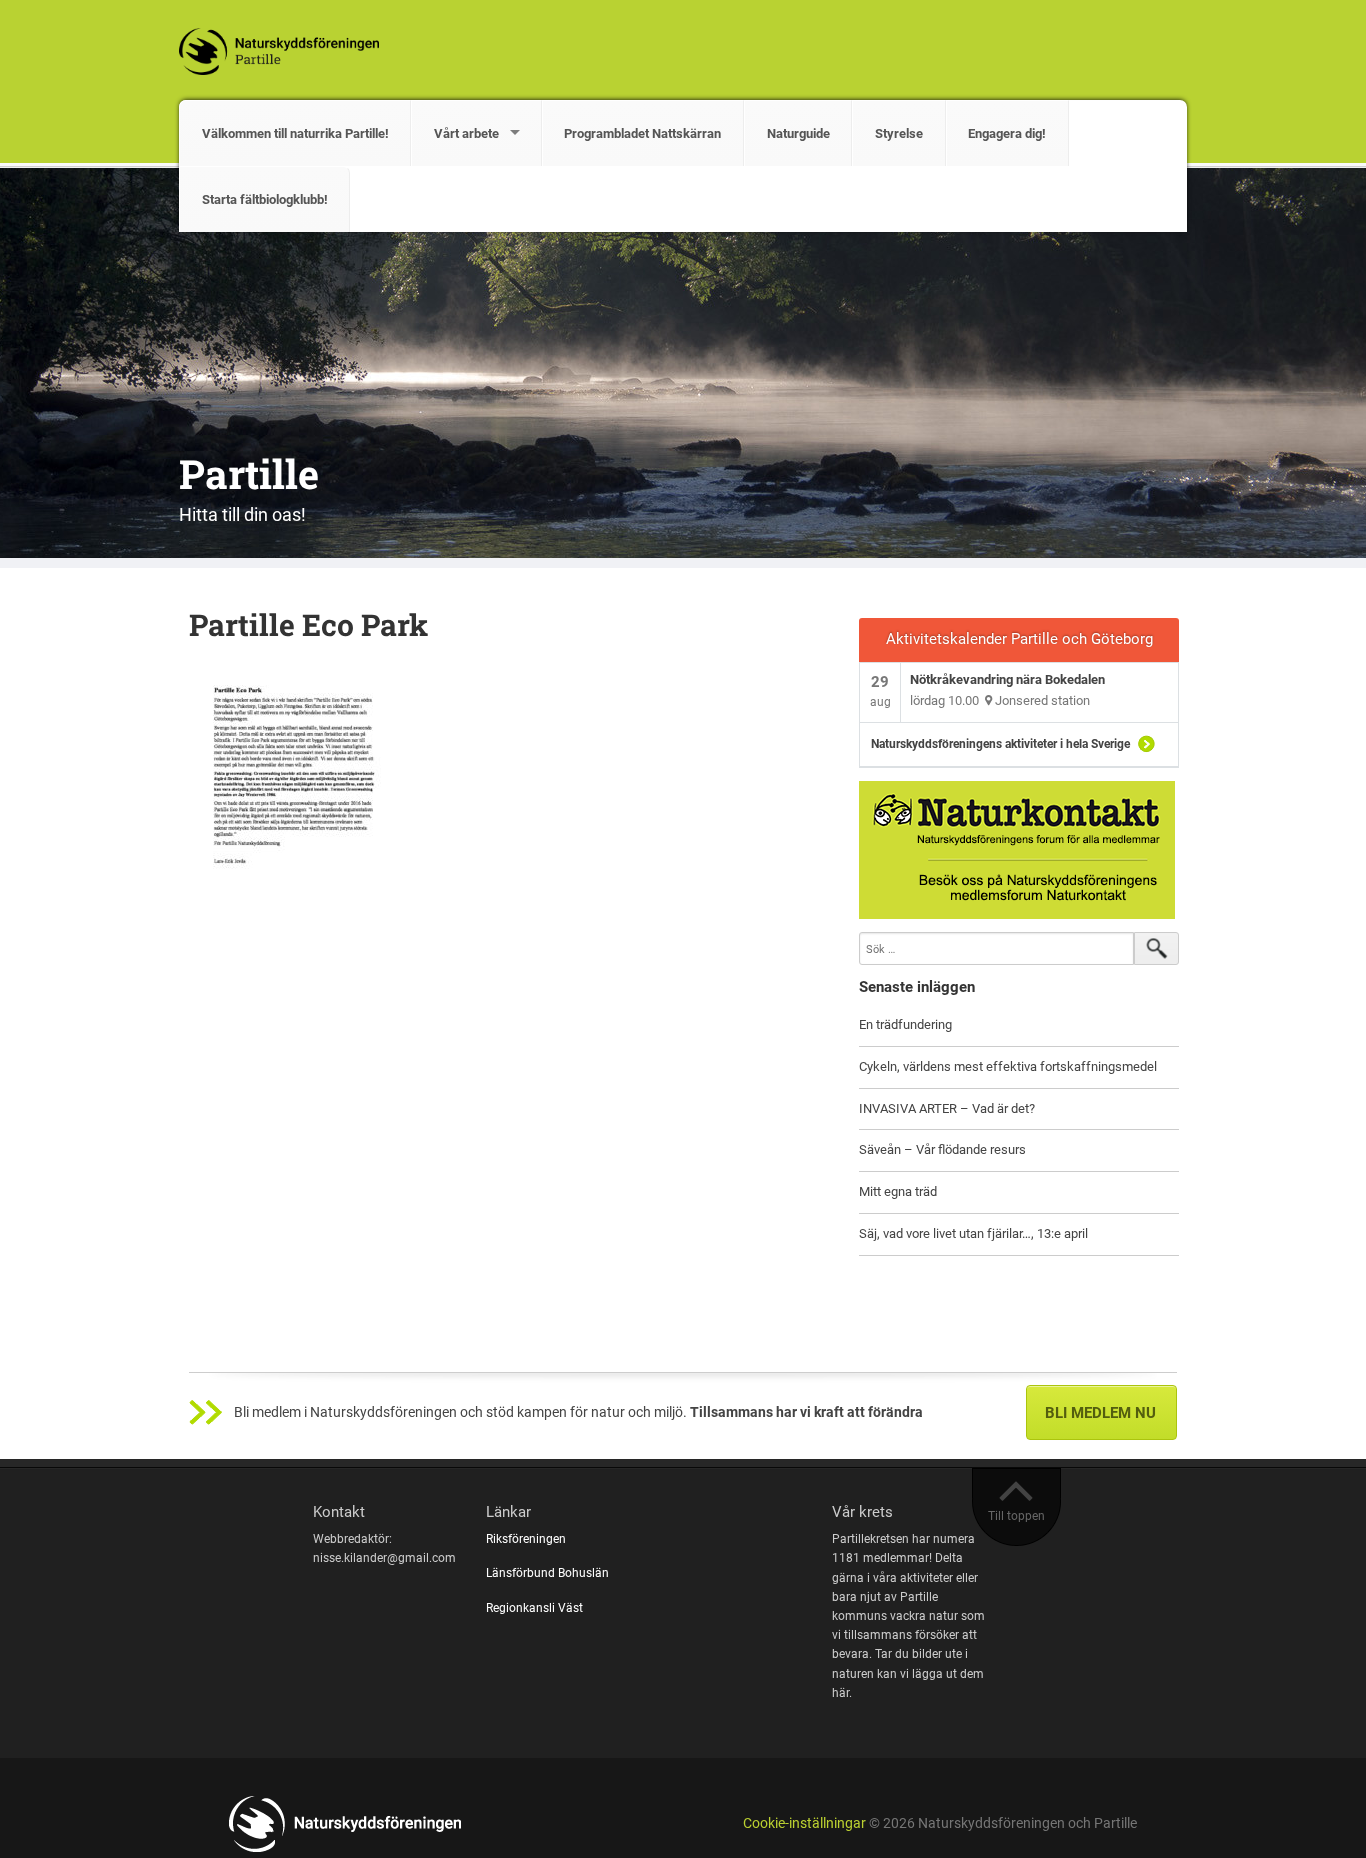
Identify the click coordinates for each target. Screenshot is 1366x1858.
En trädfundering (905, 1024)
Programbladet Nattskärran (642, 133)
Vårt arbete (466, 133)
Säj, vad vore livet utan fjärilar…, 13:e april (973, 1233)
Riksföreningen (527, 1539)
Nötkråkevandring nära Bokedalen (1007, 679)
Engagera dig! (1007, 133)
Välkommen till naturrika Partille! (295, 133)
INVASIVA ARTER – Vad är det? (947, 1108)
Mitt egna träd (898, 1191)
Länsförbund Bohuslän (549, 1573)
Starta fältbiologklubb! (265, 199)
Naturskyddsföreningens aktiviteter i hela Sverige (1000, 744)
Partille (249, 473)
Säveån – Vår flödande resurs (942, 1149)
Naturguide (798, 133)
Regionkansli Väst (536, 1608)
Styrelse (899, 133)
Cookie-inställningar (804, 1823)
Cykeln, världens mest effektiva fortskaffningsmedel (1008, 1066)
